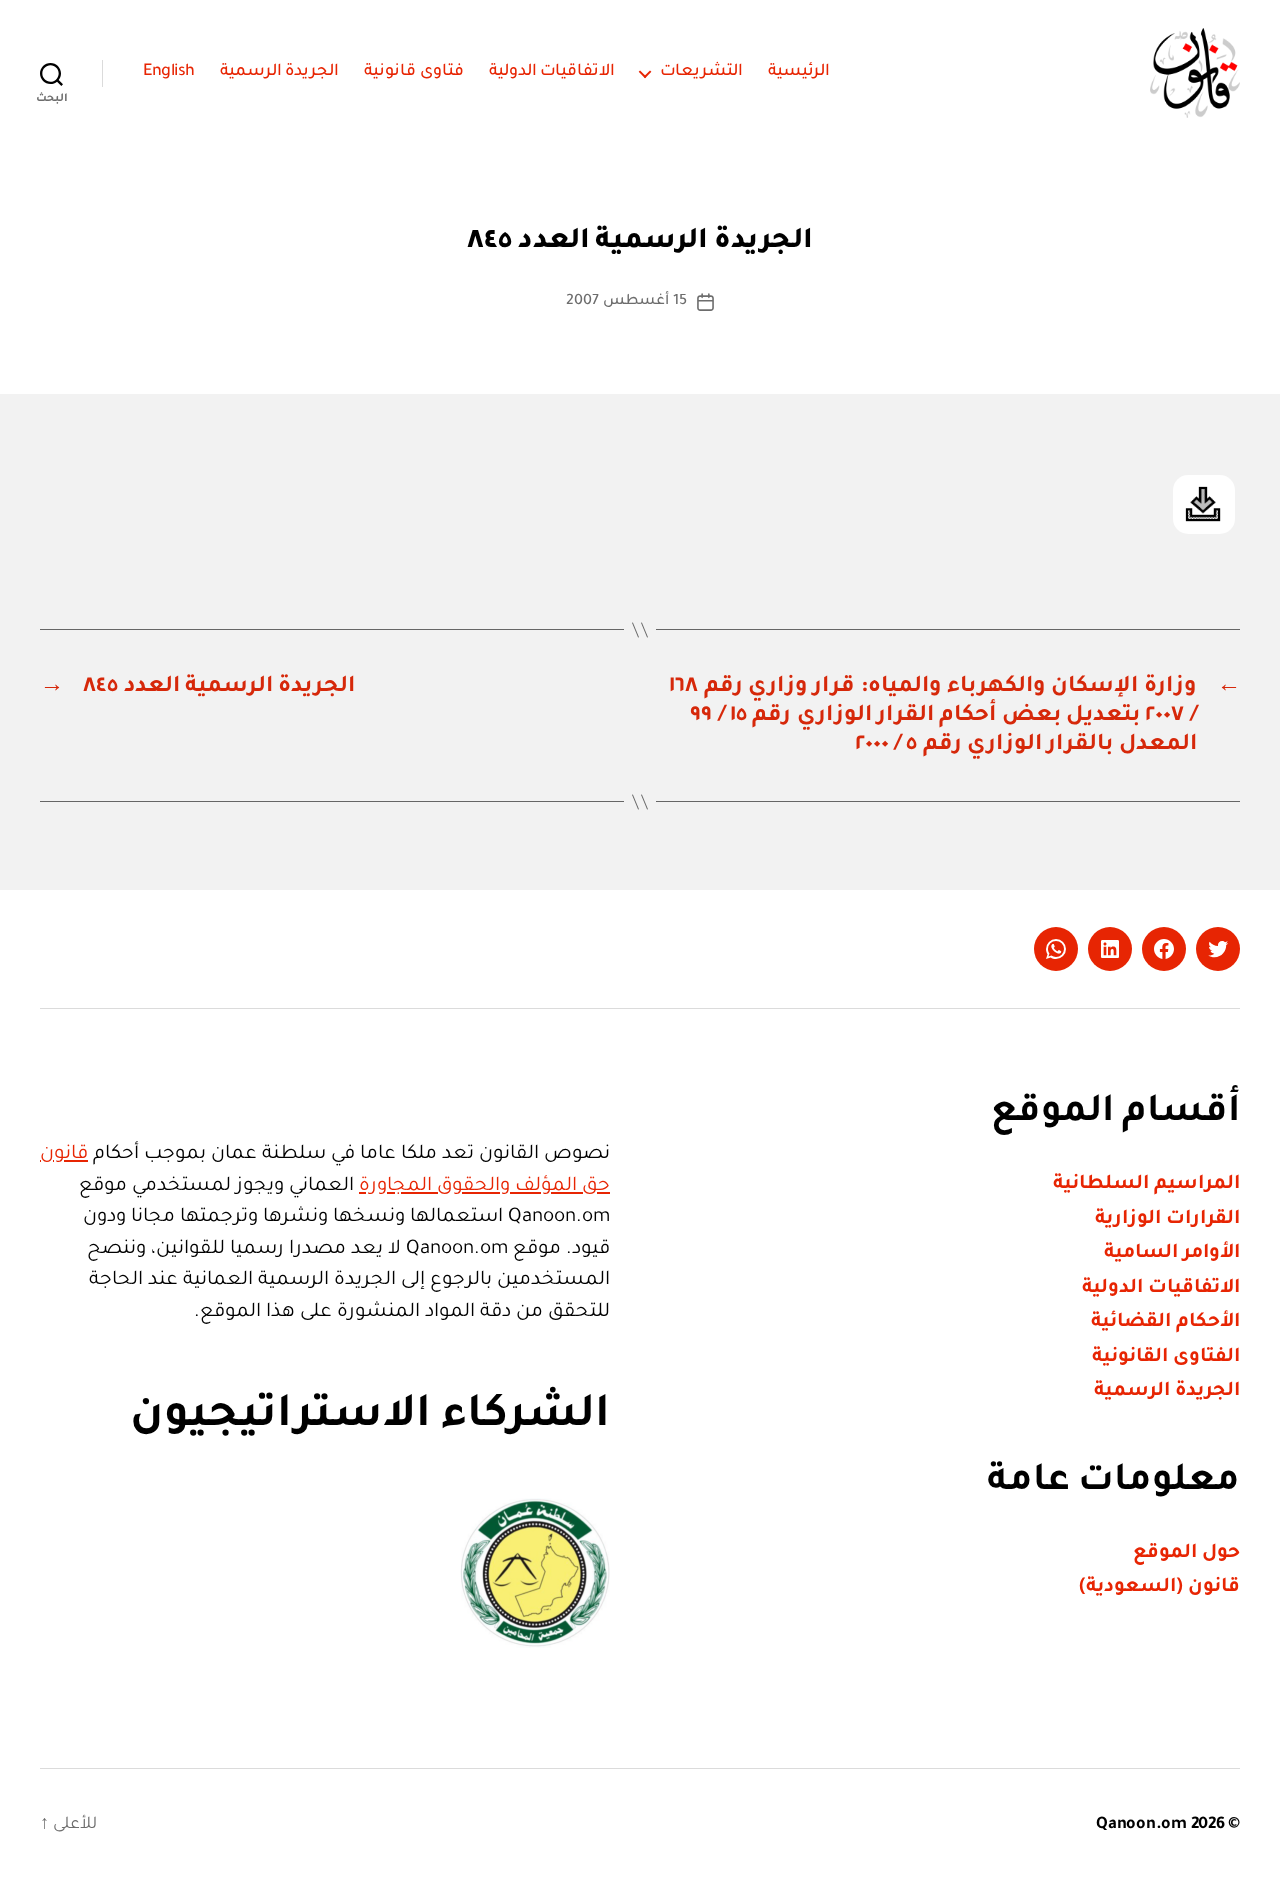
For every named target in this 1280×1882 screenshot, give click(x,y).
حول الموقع (1186, 1553)
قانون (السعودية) (1159, 1587)
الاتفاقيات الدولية (552, 72)
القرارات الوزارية (1167, 1219)
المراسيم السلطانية (1146, 1184)
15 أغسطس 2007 (626, 302)
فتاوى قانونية (414, 72)
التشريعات (701, 72)
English (169, 72)
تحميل (1204, 504)
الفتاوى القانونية (1166, 1357)
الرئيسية (799, 72)
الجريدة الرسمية (280, 72)
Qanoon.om (1141, 1825)
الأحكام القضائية (1165, 1322)
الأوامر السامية (1172, 1253)
